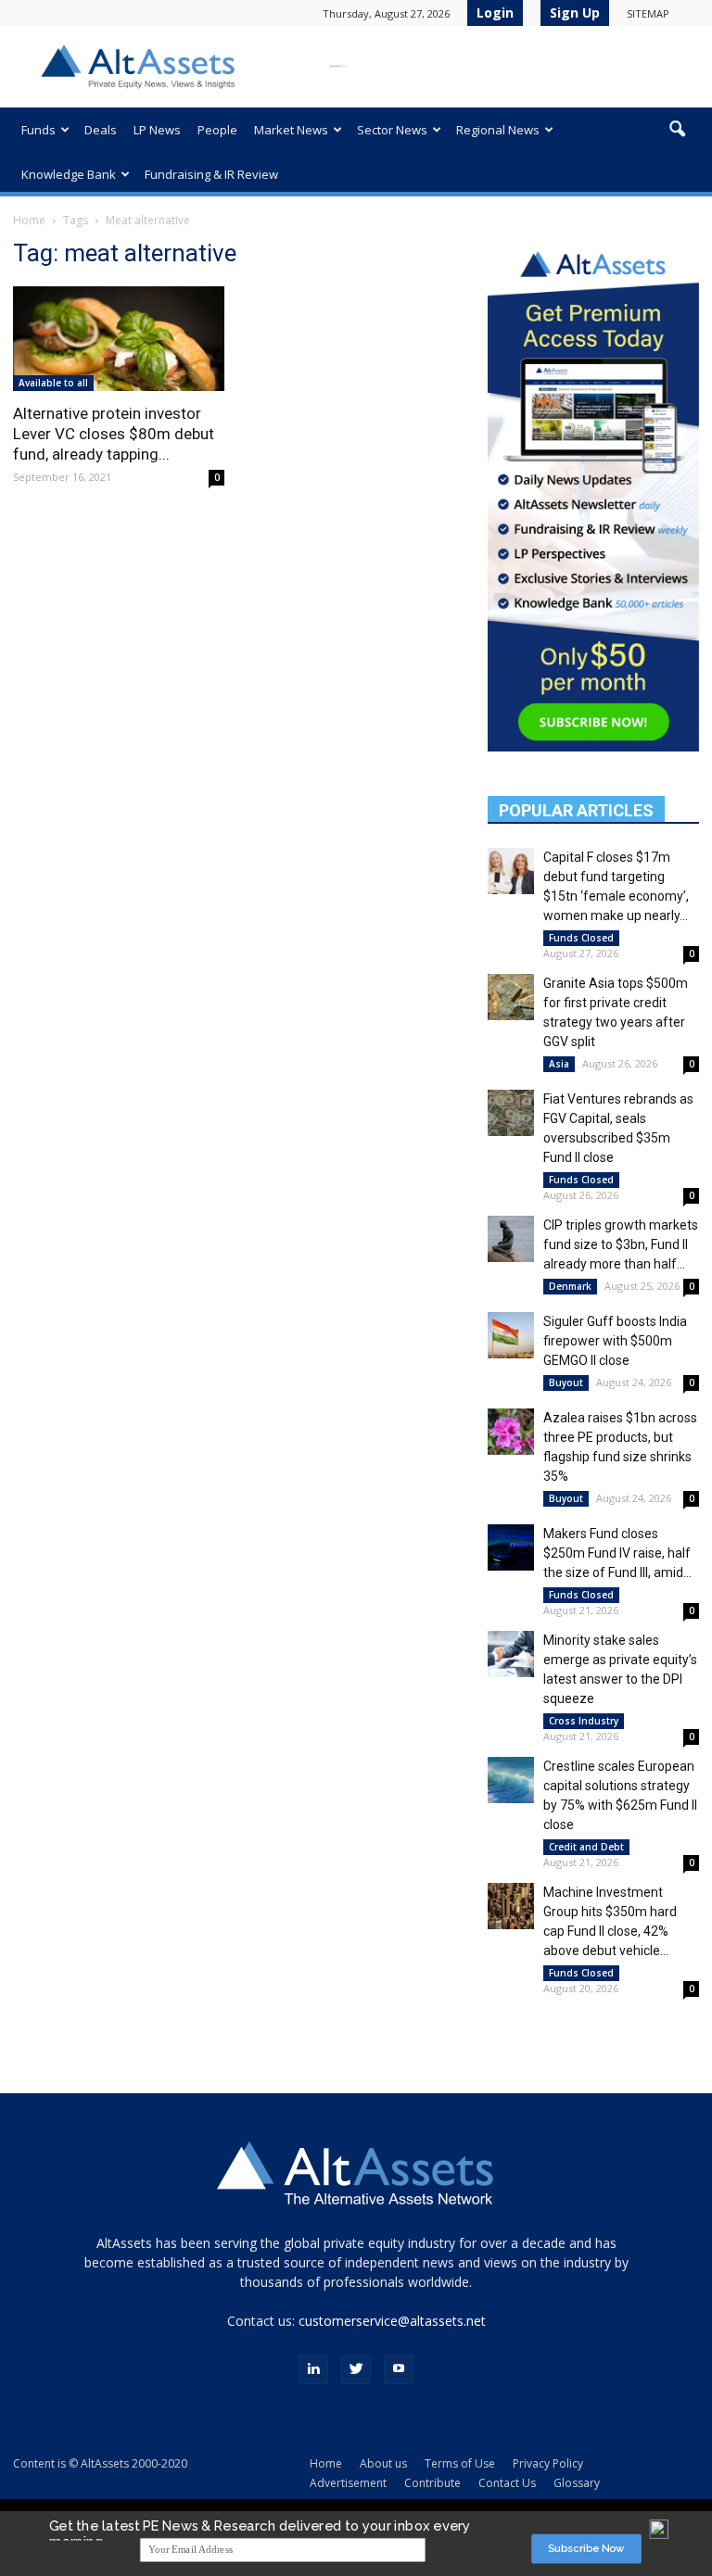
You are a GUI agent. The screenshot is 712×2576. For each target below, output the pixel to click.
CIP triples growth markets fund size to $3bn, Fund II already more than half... (621, 1244)
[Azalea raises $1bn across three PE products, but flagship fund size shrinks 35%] (511, 1432)
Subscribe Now (586, 2549)
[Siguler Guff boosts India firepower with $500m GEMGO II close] (511, 1335)
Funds (38, 130)
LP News (157, 130)
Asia (559, 1064)
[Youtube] (399, 2369)
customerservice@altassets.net (392, 2321)
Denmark (570, 1286)
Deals (101, 130)
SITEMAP (648, 13)
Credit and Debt (586, 1847)
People (217, 130)
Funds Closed (581, 938)
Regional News (498, 130)
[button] (677, 130)
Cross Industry (584, 1721)
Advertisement (348, 2483)
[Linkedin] (313, 2369)
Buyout (566, 1383)
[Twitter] (356, 2369)
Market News (291, 130)
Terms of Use (460, 2463)
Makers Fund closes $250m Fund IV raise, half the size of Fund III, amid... (617, 1553)
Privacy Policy (548, 2463)
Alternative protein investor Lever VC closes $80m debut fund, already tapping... (114, 434)
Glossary (577, 2483)
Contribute (432, 2483)
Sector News (392, 130)
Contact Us (507, 2483)
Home (29, 220)
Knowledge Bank (69, 174)
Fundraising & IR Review (211, 174)
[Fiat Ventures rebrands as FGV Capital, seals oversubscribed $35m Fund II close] (511, 1113)
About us (383, 2463)
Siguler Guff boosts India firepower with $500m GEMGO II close (615, 1341)
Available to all (53, 383)
